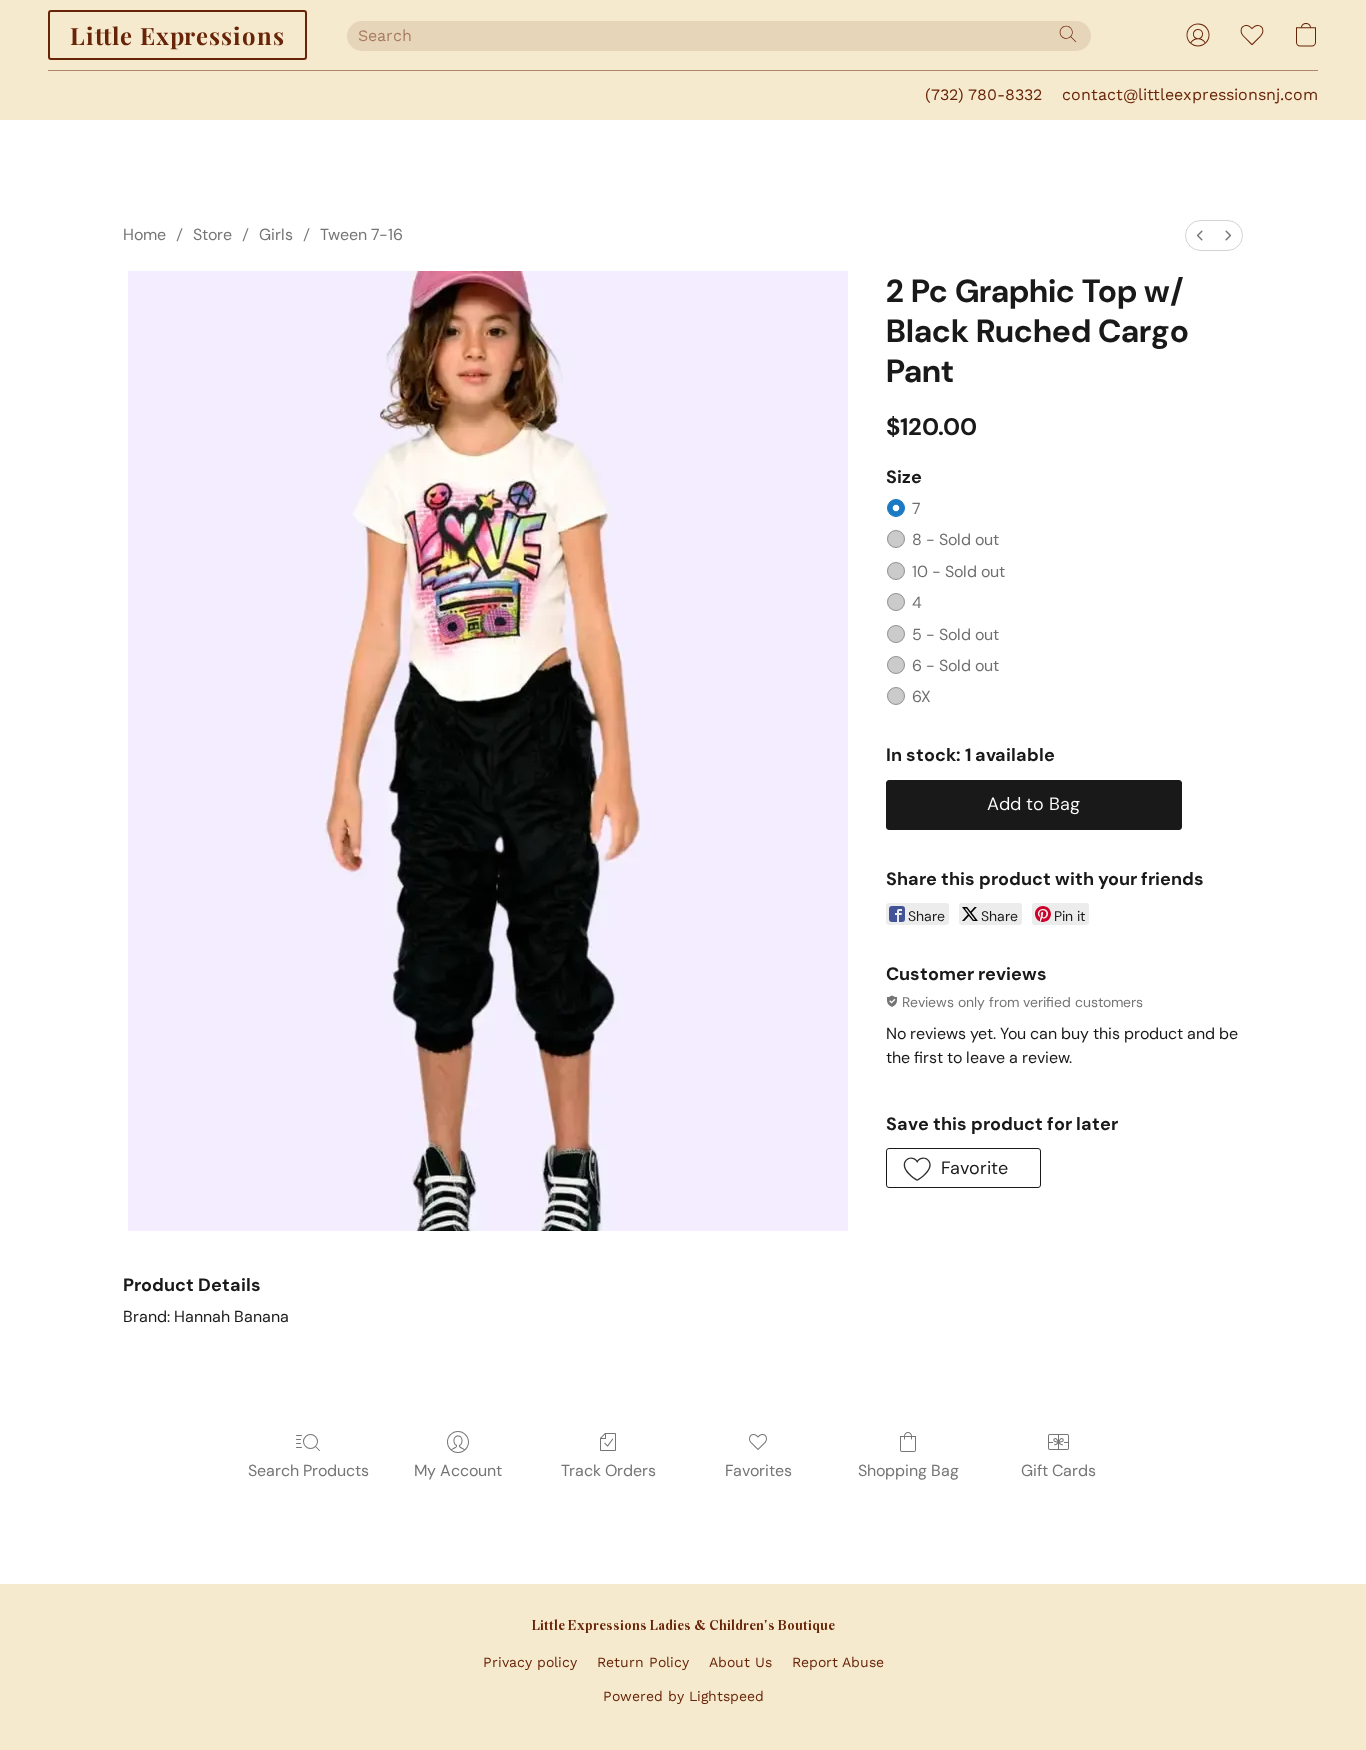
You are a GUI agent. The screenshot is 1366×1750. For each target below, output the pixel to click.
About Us (740, 1662)
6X (921, 696)
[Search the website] (1068, 34)
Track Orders (608, 1470)
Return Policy (643, 1662)
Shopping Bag (908, 1470)
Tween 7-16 (361, 234)
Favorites (758, 1470)
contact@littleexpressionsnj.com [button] (1190, 94)
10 (958, 571)
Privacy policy (530, 1662)
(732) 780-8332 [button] (983, 94)
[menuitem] (1200, 235)
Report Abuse (838, 1662)
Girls (276, 234)
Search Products (308, 1470)
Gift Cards (1058, 1470)
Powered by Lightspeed (683, 1696)
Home (144, 234)
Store (212, 234)
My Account (458, 1470)
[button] (177, 35)
